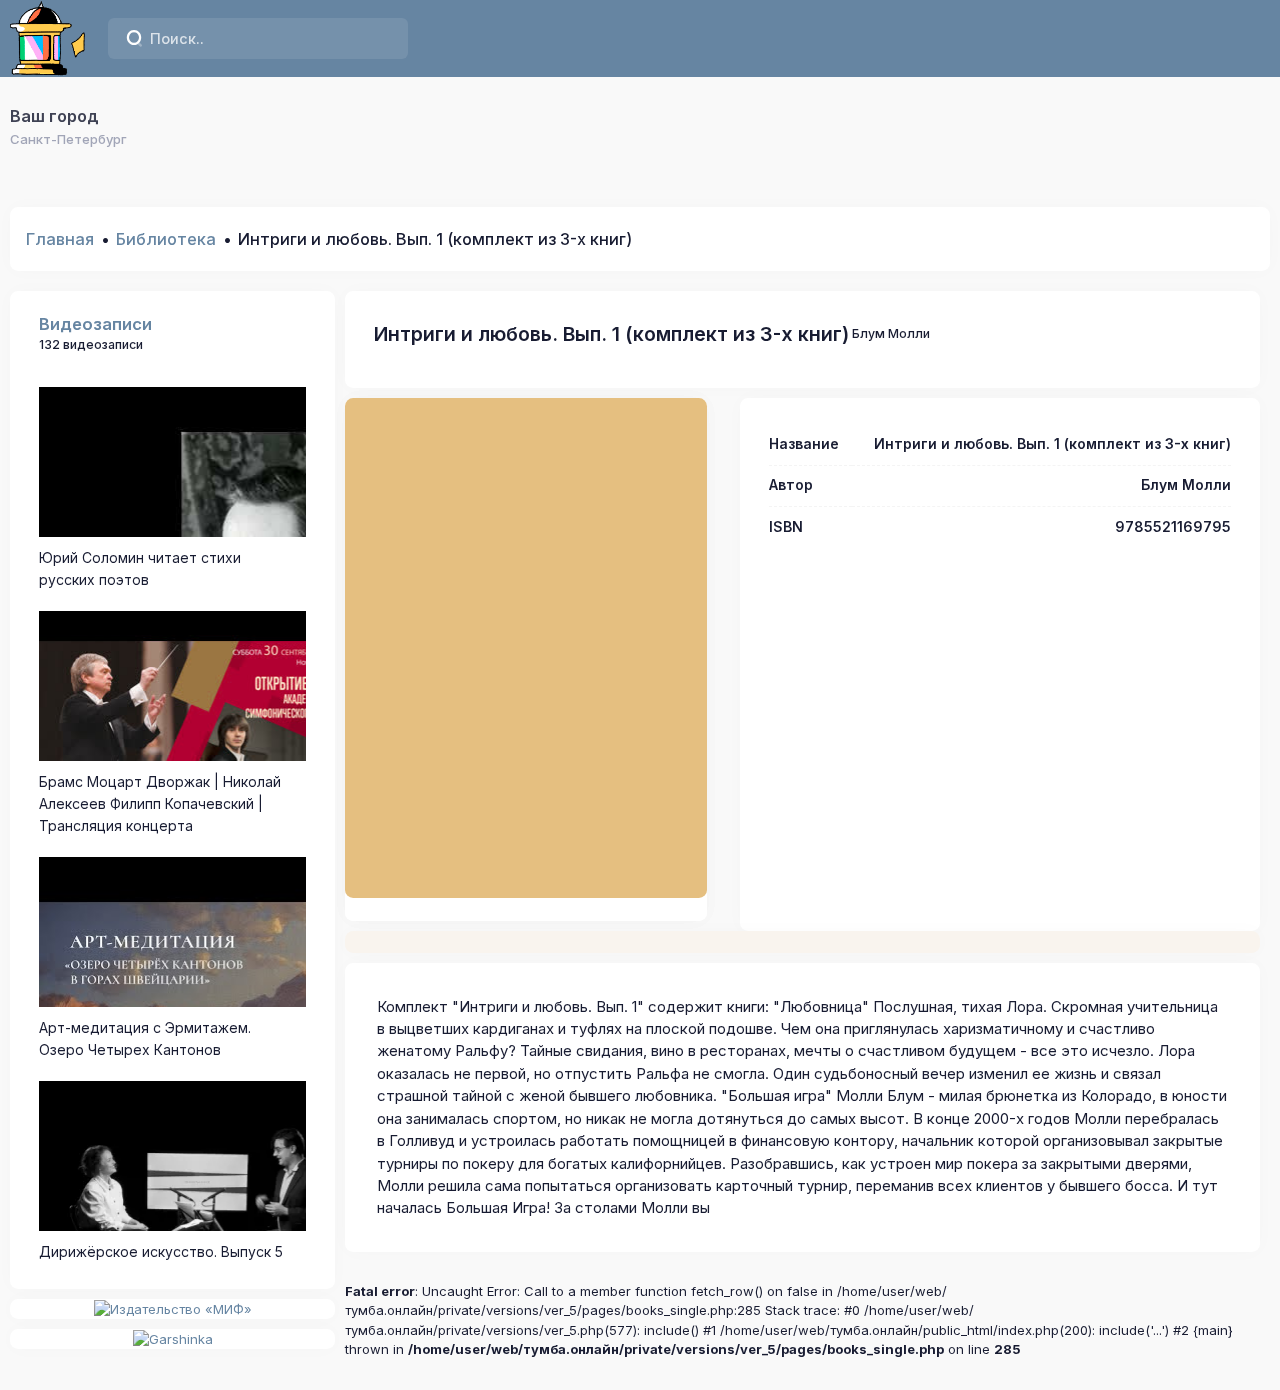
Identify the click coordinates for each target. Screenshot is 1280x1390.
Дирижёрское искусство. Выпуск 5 (161, 1251)
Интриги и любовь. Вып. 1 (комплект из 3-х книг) (611, 334)
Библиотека (166, 239)
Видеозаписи (95, 324)
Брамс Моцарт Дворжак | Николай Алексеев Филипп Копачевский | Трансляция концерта (160, 804)
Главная (60, 239)
